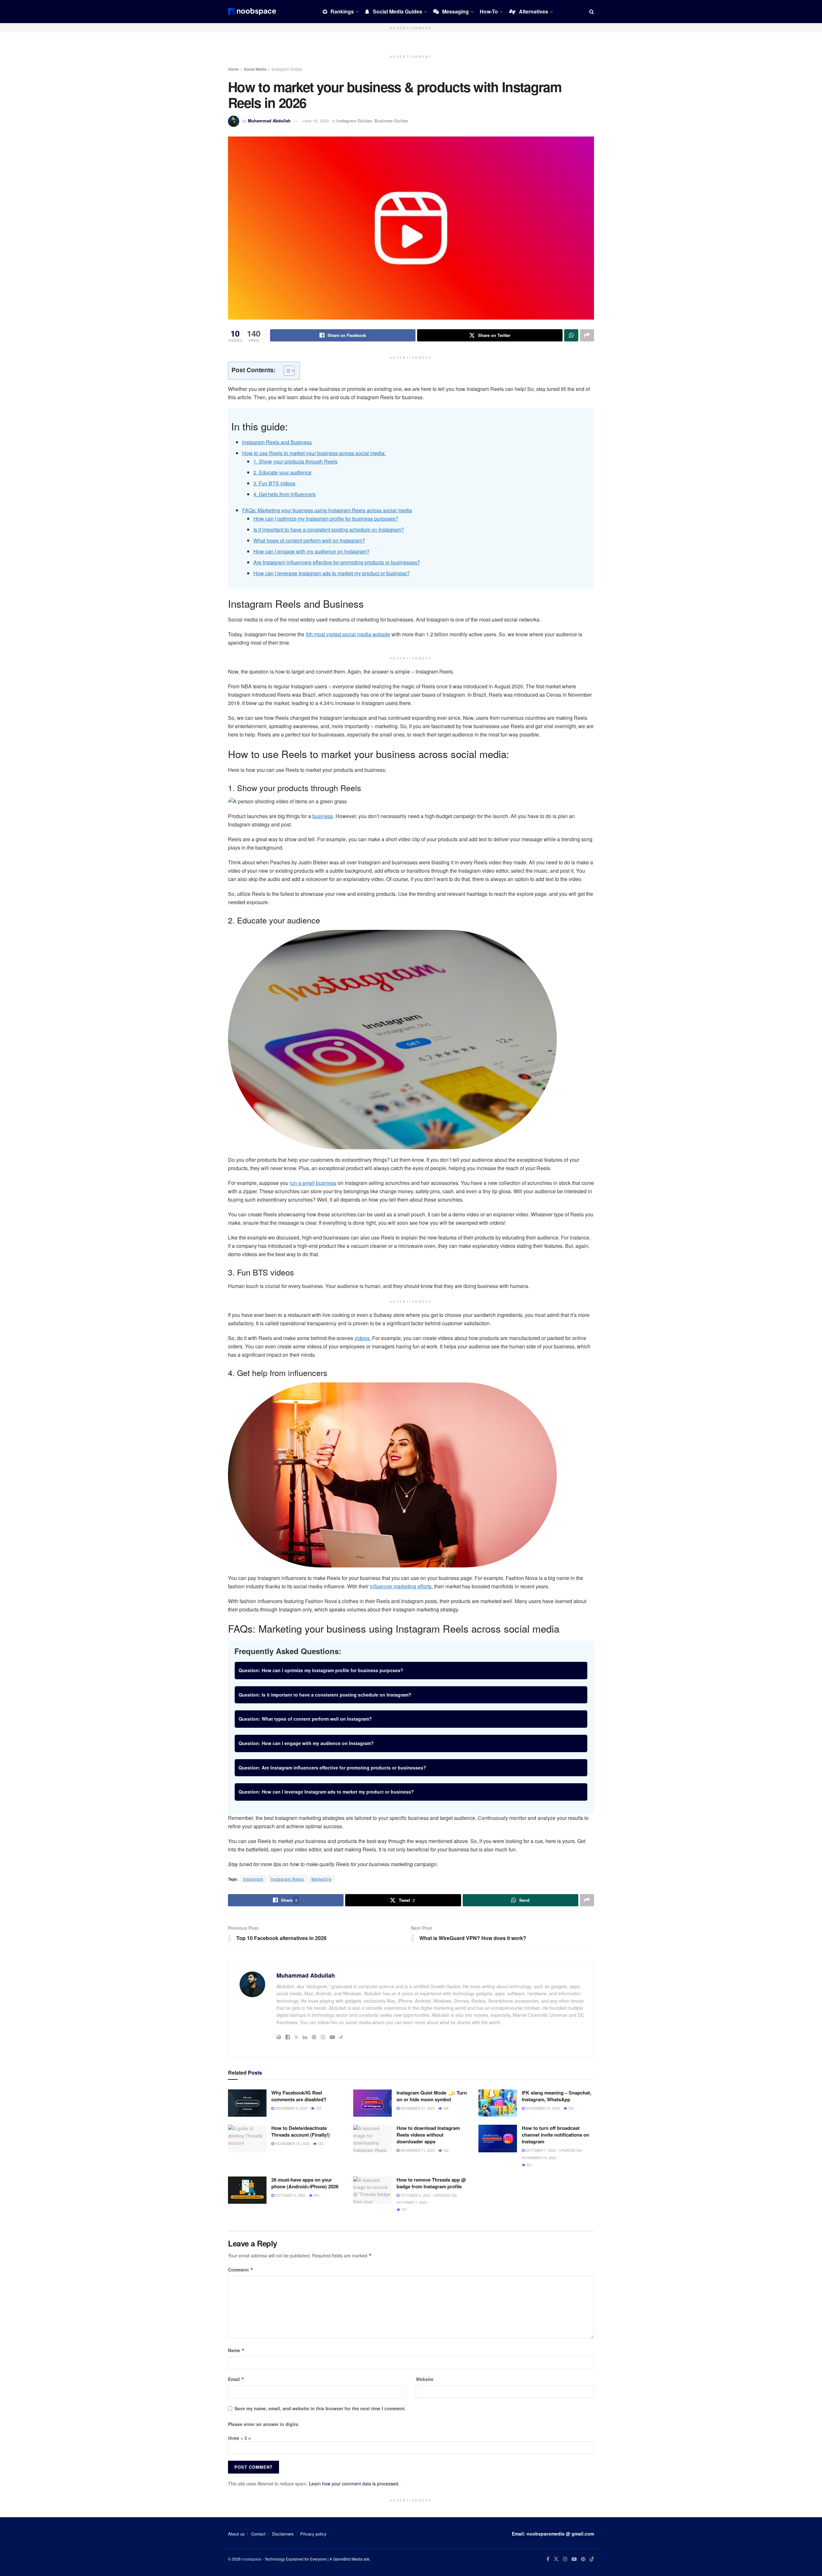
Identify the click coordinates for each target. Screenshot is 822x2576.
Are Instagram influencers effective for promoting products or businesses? (337, 562)
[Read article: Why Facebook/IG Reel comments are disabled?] (247, 2103)
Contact (258, 2534)
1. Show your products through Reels (295, 461)
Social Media (255, 69)
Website (425, 2379)
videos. (363, 1338)
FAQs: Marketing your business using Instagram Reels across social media (327, 510)
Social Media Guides (398, 11)
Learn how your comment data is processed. (354, 2483)
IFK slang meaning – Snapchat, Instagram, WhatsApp (556, 2096)
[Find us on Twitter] (556, 2559)
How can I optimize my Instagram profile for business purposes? (326, 519)
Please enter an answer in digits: (264, 2424)
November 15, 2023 (292, 2143)
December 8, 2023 (291, 2108)
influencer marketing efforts (401, 1586)
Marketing (322, 1879)
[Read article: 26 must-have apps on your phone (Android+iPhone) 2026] (247, 2190)
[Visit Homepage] (252, 12)
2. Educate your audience (282, 472)
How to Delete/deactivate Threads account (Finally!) (301, 2131)
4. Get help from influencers (284, 494)
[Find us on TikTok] (592, 2559)
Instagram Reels (287, 1879)
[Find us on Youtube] (574, 2559)
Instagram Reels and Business (277, 442)
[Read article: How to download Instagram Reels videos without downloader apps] (372, 2139)
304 (316, 2195)
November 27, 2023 (417, 2108)
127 (403, 2209)
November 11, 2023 (417, 2150)
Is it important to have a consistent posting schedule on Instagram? (329, 529)
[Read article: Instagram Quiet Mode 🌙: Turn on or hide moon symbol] (372, 2103)
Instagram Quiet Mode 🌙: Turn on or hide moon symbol (432, 2096)
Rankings (342, 11)
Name (236, 2350)
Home (233, 69)
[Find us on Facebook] (548, 2559)
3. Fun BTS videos (274, 483)
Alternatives (533, 11)
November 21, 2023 (542, 2108)
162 (445, 2150)
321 (529, 2165)
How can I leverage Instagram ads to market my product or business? (332, 573)
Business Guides (391, 121)
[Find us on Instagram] (565, 2559)
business (323, 816)
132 (320, 2143)
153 (318, 2108)
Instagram (253, 1879)
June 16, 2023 (316, 121)
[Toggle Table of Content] (286, 371)
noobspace (252, 2559)
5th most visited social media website (348, 634)
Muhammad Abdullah (269, 121)
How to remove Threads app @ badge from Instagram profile (431, 2183)
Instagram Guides (287, 69)
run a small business (313, 1183)
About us (236, 2534)
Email (236, 2379)
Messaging (455, 11)
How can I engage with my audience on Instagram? (311, 551)
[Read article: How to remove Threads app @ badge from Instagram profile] (372, 2190)
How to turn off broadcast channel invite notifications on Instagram (555, 2135)
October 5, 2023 (290, 2195)
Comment (241, 2270)
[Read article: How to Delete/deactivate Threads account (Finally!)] (247, 2139)
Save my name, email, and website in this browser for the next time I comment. (320, 2408)
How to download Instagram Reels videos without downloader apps (428, 2135)
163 (570, 2108)
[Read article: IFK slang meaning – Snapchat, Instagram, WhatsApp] (498, 2103)
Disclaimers (283, 2534)
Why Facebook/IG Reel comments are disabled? (299, 2096)
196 (445, 2108)
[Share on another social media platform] (587, 335)
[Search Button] (592, 12)
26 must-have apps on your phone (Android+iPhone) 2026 (305, 2183)
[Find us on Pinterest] (583, 2559)
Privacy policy (313, 2534)
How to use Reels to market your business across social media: (314, 453)
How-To (489, 11)
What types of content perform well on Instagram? (309, 540)
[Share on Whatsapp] (571, 335)
